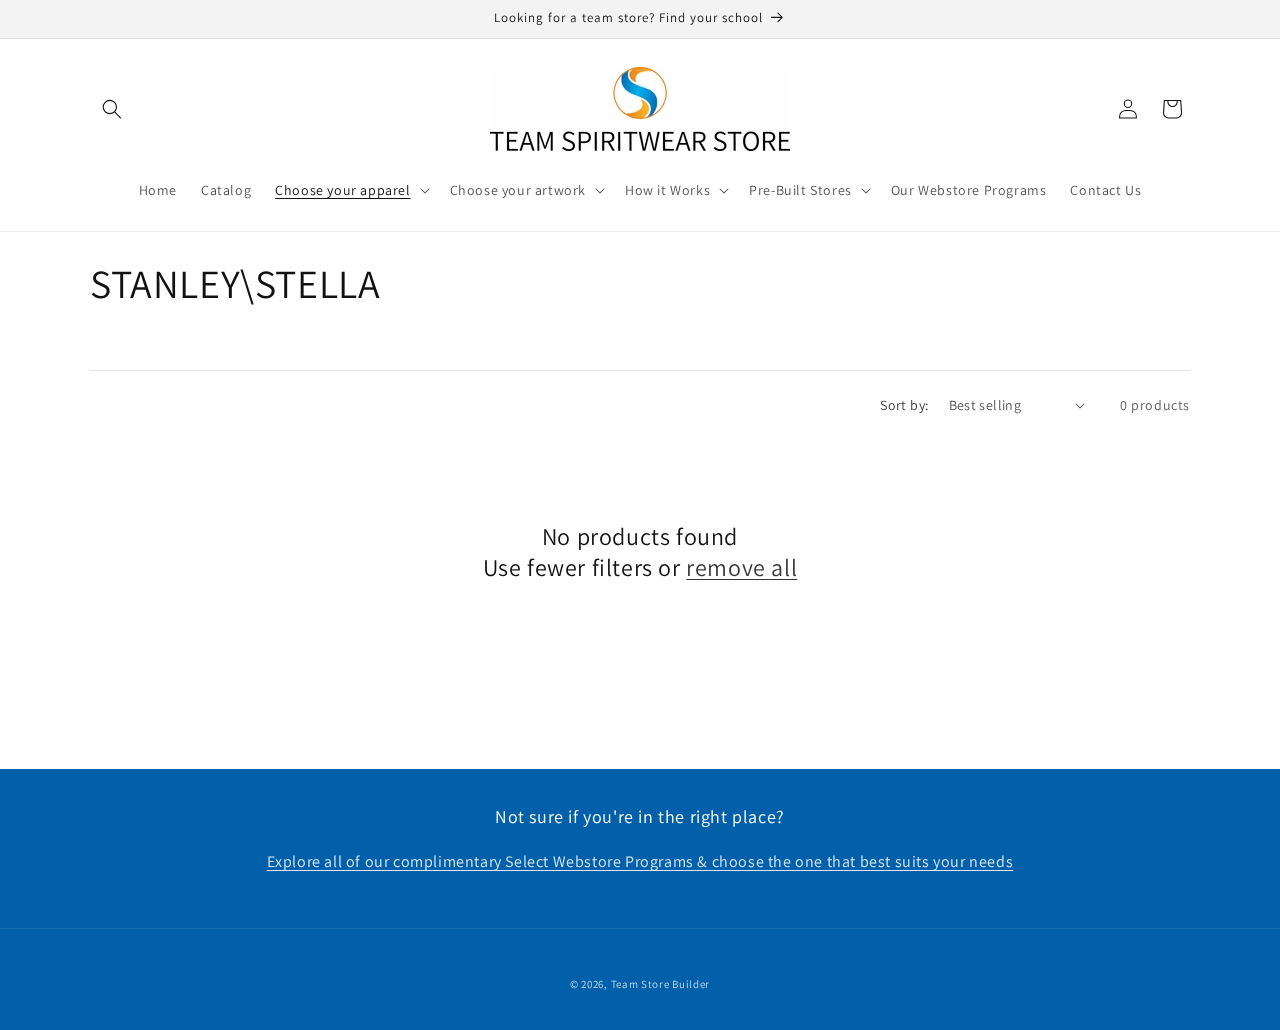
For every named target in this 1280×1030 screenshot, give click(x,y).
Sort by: (904, 405)
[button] (112, 109)
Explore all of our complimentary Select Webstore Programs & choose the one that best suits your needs (640, 862)
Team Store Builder (661, 984)
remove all (741, 567)
